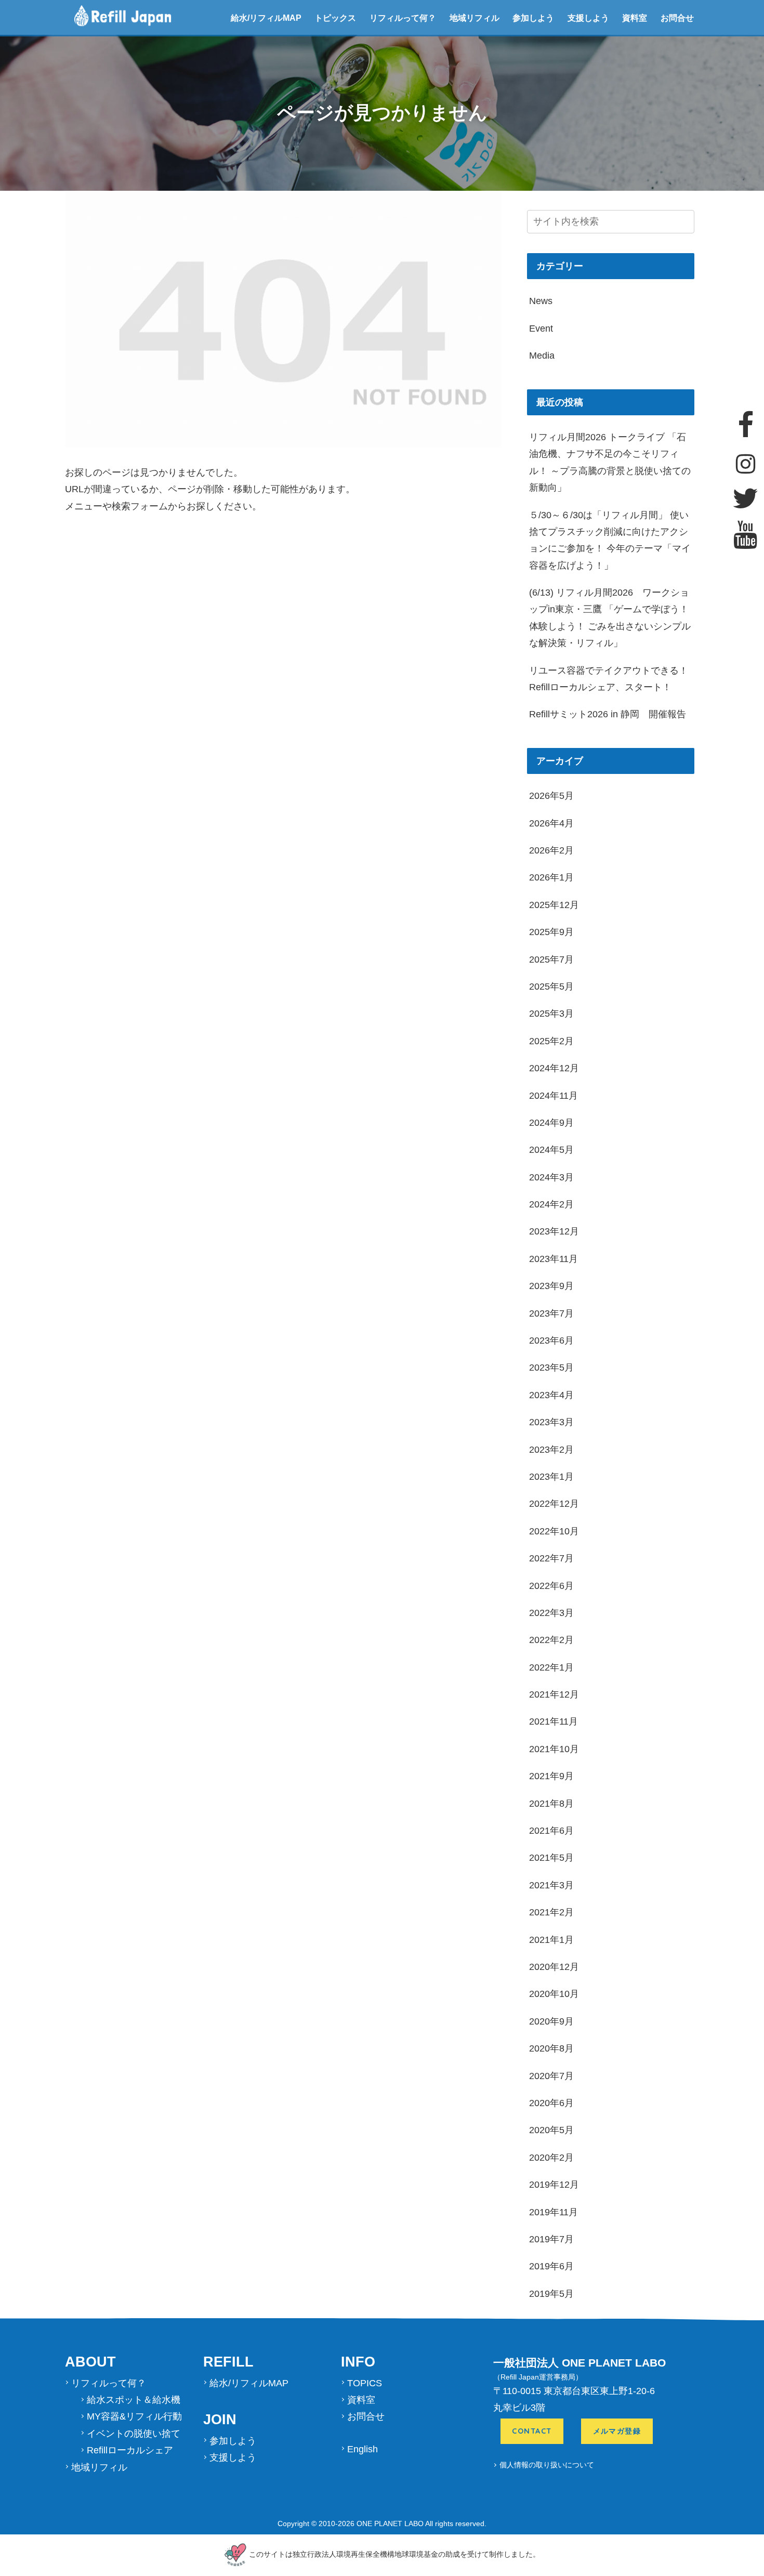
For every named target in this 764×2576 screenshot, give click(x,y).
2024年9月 (551, 1123)
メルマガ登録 (617, 2432)
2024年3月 (551, 1177)
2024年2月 (551, 1204)
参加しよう (533, 18)
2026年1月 (551, 877)
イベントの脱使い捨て (134, 2434)
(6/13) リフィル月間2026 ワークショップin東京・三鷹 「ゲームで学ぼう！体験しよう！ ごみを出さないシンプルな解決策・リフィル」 (610, 618)
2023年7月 (551, 1313)
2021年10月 (554, 1749)
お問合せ (677, 18)
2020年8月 (551, 2048)
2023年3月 (551, 1422)
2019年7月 (551, 2239)
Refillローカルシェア (130, 2450)
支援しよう (588, 18)
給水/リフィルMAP (266, 18)
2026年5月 (551, 796)
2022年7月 (551, 1558)
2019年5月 (551, 2294)
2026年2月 (551, 850)
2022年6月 (551, 1586)
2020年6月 (551, 2103)
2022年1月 (551, 1667)
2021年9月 (551, 1776)
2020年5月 (551, 2130)
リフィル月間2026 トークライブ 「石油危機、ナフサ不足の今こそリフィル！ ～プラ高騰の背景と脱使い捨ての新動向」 (610, 462)
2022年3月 (551, 1613)
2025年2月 (551, 1041)
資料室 (635, 18)
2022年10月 (554, 1531)
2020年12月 (554, 1967)
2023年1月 (551, 1477)
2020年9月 (551, 2021)
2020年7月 (551, 2076)
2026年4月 (551, 823)
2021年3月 (551, 1885)
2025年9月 (551, 932)
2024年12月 (554, 1068)
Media (542, 356)
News (541, 301)
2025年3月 (551, 1014)
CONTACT (532, 2432)
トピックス (335, 18)
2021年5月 (551, 1858)
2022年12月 (554, 1504)
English (363, 2449)
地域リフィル (475, 18)
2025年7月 (551, 960)
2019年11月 (554, 2212)
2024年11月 (554, 1096)
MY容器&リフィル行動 (134, 2416)
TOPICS (365, 2383)
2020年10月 (554, 1994)
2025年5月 (551, 987)
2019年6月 (551, 2266)
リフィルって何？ (403, 18)
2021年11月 (554, 1721)
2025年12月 (554, 905)
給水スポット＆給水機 (134, 2400)
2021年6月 (551, 1831)
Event (541, 328)
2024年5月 (551, 1150)
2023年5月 (551, 1368)
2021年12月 (554, 1694)
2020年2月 (551, 2158)
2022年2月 (551, 1640)
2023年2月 (551, 1450)
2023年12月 (554, 1231)
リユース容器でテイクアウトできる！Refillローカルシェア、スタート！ (609, 679)
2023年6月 (551, 1340)
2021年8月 (551, 1804)
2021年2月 (551, 1912)
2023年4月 (551, 1395)
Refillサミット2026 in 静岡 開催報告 (608, 714)
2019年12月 (554, 2185)
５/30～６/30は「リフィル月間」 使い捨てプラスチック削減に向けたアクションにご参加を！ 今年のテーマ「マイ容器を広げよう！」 (610, 540)
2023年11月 (554, 1259)
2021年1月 (551, 1940)
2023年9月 (551, 1286)
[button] (689, 223)
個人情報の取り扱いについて (547, 2465)
